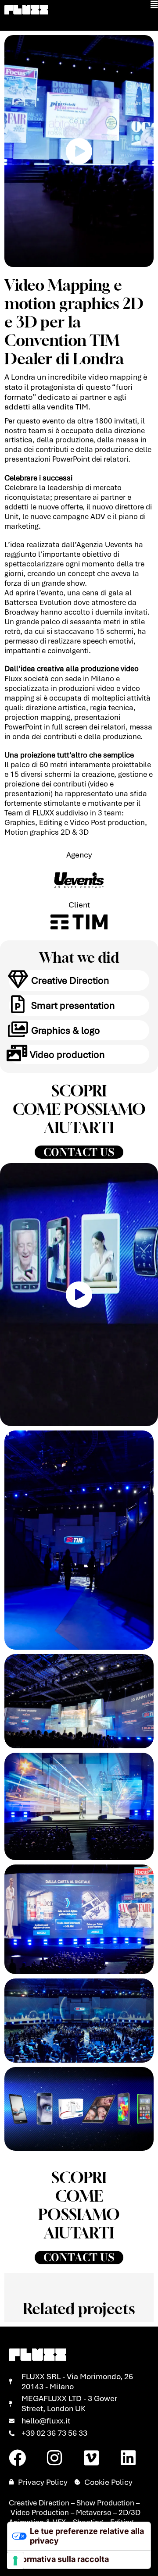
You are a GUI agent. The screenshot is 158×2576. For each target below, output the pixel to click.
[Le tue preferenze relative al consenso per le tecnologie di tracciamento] (15, 2561)
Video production (67, 1054)
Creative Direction (70, 980)
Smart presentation (73, 1005)
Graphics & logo (66, 1030)
